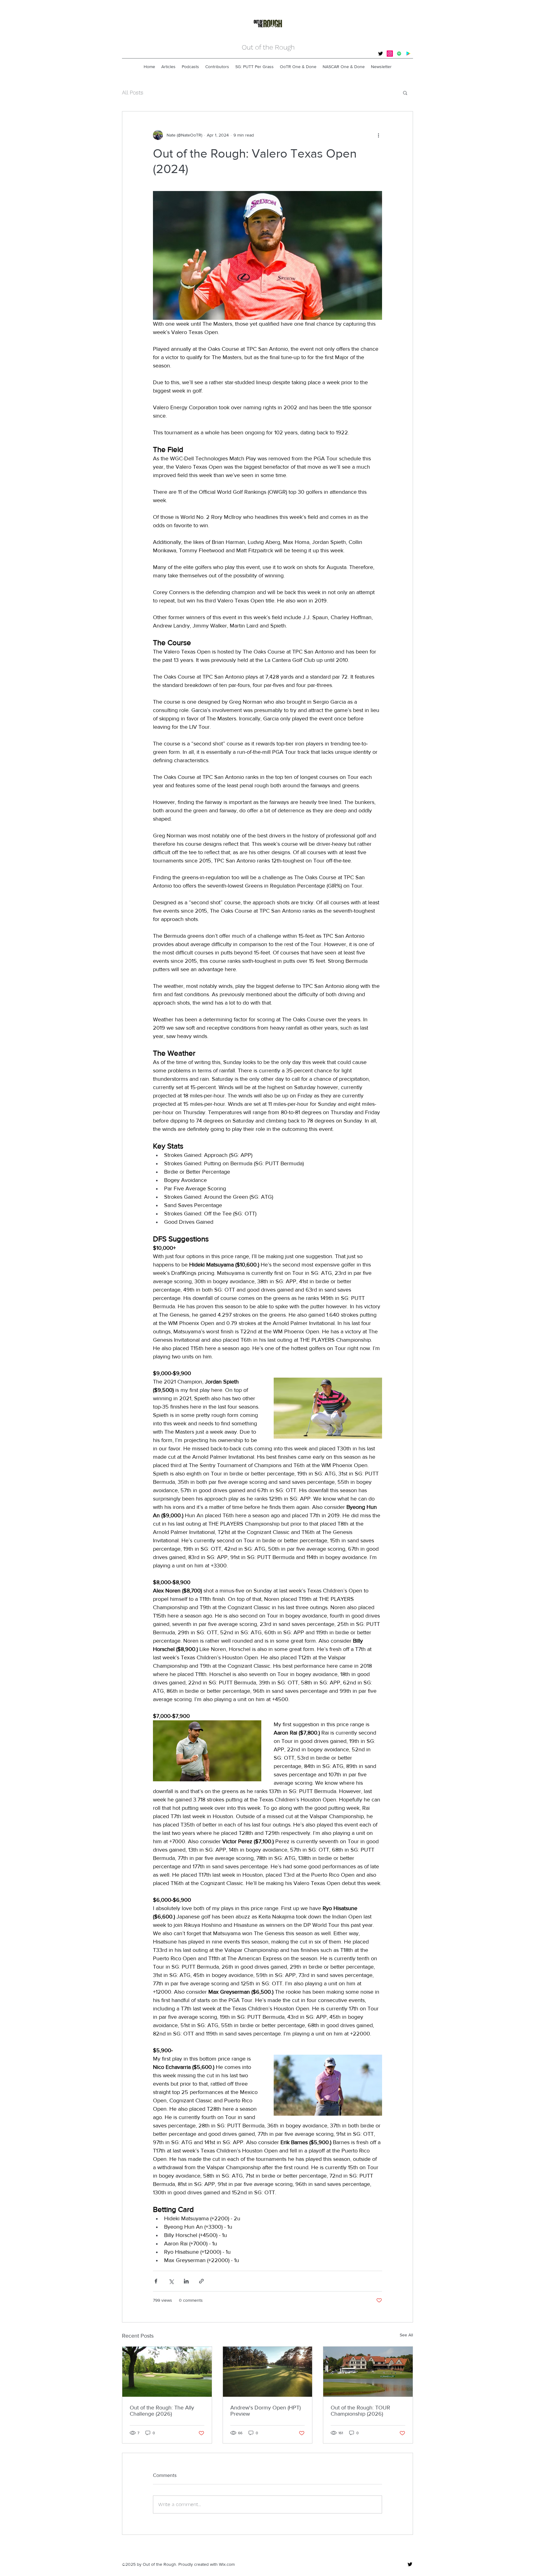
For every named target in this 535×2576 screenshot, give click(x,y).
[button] (405, 93)
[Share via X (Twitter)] (171, 2281)
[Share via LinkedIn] (186, 2281)
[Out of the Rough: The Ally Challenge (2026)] (167, 2372)
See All (406, 2335)
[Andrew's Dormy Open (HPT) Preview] (268, 2372)
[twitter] (381, 54)
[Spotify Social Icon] (399, 54)
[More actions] (378, 135)
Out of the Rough (268, 47)
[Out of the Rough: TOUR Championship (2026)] (368, 2372)
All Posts (133, 92)
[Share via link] (201, 2281)
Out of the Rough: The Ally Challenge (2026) (162, 2411)
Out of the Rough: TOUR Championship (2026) (360, 2411)
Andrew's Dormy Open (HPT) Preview (265, 2411)
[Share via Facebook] (156, 2281)
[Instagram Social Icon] (390, 54)
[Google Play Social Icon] (408, 54)
